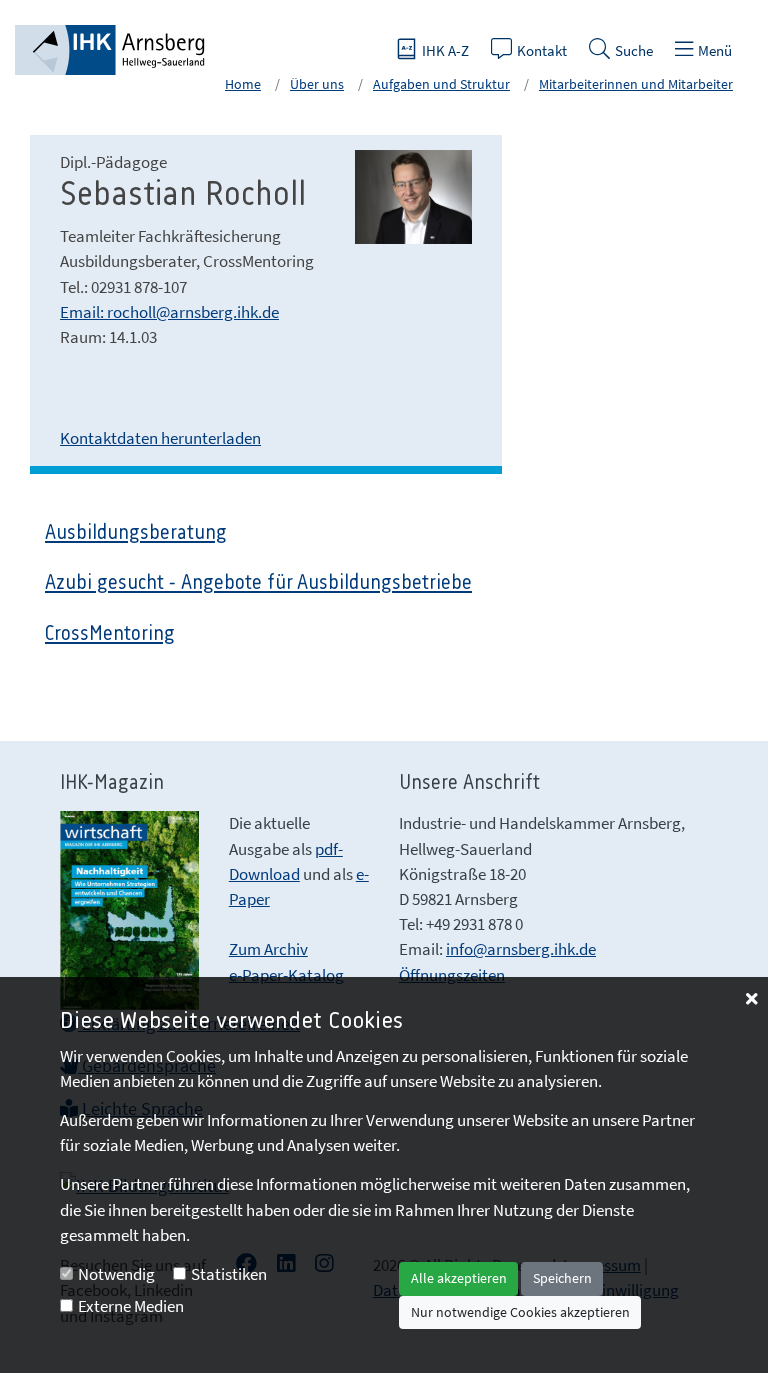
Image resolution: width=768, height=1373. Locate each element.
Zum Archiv (268, 949)
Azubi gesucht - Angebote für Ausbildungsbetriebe (258, 583)
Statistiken (229, 1274)
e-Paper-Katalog (286, 975)
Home (243, 84)
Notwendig (116, 1274)
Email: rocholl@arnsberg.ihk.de (169, 312)
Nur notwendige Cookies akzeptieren (520, 1312)
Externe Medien (131, 1306)
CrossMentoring (110, 634)
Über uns (317, 84)
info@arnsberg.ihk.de (521, 949)
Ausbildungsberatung (136, 533)
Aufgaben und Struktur (441, 84)
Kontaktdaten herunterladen (160, 438)
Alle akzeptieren (459, 1278)
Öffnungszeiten (452, 975)
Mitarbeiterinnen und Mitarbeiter (636, 84)
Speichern (562, 1278)
